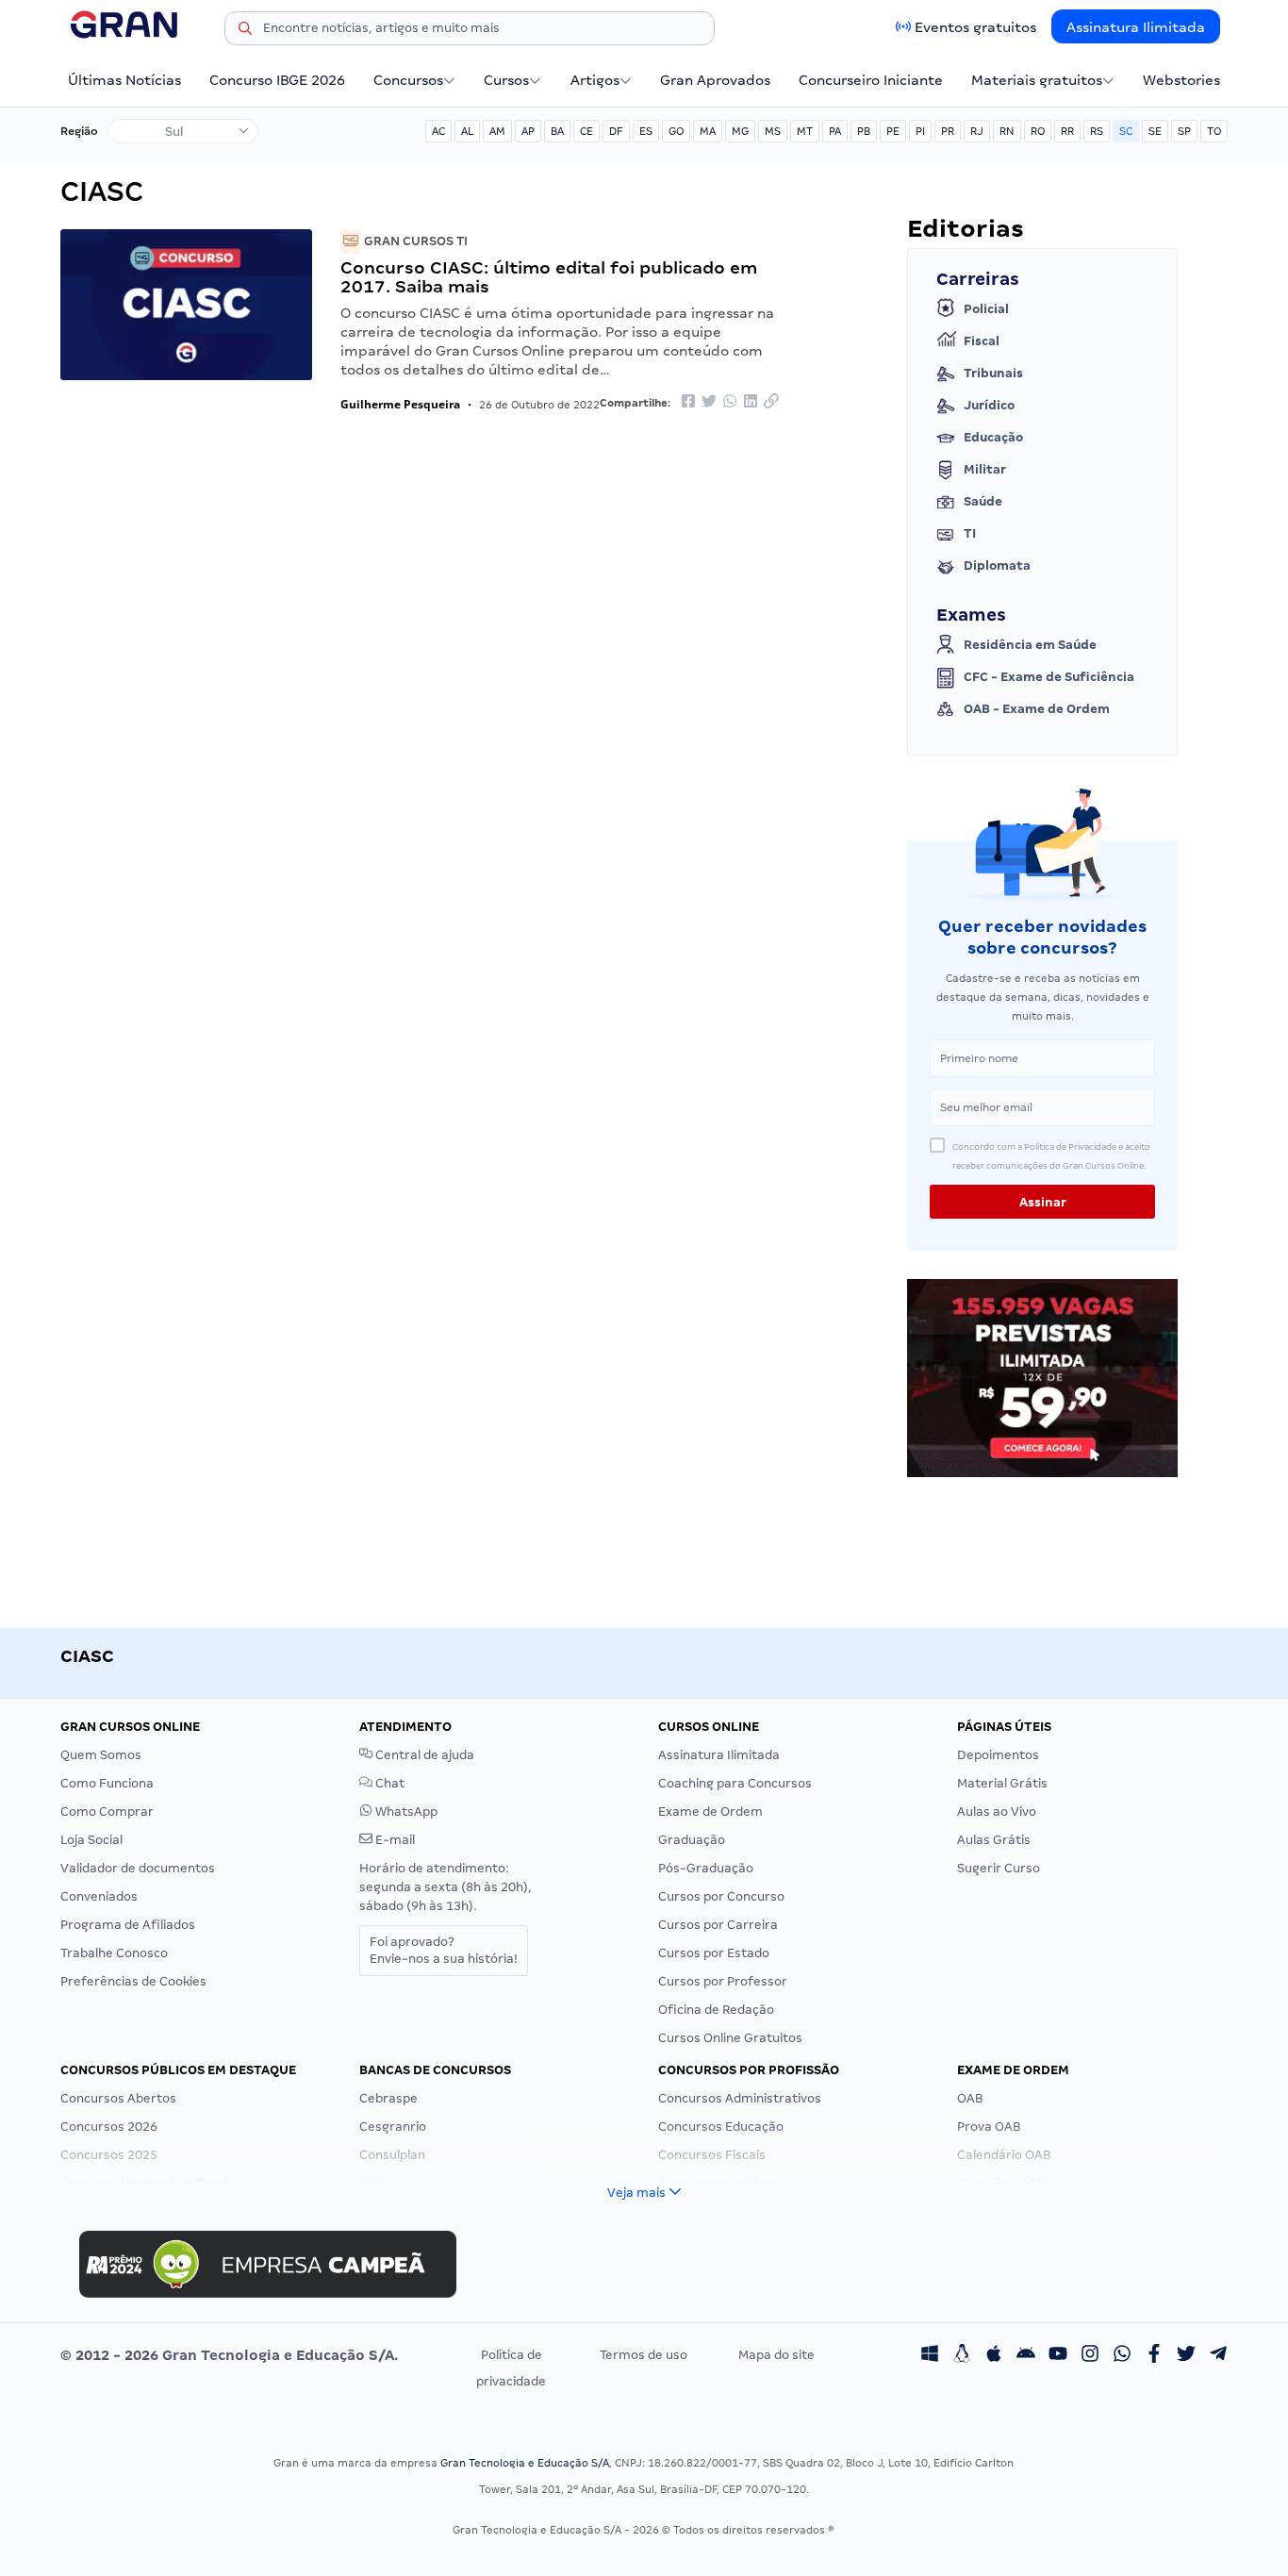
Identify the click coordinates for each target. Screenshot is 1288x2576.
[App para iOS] (994, 2355)
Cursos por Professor (723, 1981)
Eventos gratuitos (975, 27)
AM (497, 131)
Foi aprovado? (444, 1950)
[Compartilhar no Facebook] (688, 402)
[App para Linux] (962, 2355)
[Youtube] (1058, 2355)
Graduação (692, 1840)
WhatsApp (405, 1812)
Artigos (595, 80)
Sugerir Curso (999, 1868)
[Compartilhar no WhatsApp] (730, 402)
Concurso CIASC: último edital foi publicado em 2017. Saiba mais (549, 277)
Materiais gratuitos (1037, 80)
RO (1038, 131)
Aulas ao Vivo (997, 1812)
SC (1126, 131)
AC (438, 131)
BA (557, 131)
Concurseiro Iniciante (871, 80)
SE (1155, 131)
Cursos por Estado (714, 1953)
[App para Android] (1026, 2355)
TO (1214, 131)
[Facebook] (1154, 2355)
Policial (986, 309)
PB (864, 131)
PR (948, 131)
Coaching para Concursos (735, 1783)
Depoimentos (998, 1755)
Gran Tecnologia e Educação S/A (525, 2463)
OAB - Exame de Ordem (1037, 709)
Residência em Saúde (1030, 645)
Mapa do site (776, 2355)
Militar (985, 469)
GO (676, 131)
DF (616, 131)
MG (740, 131)
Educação (993, 437)
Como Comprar (107, 1812)
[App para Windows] (930, 2355)
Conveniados (99, 1896)
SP (1184, 131)
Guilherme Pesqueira (400, 404)
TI (970, 533)
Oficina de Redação (716, 2010)
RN (1007, 131)
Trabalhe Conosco (114, 1953)
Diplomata (997, 565)
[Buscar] (245, 31)
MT (805, 131)
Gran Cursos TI (414, 241)
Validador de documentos (138, 1868)
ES (646, 131)
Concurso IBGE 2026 (277, 80)
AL (467, 131)
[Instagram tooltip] (1090, 2355)
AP (528, 131)
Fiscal (982, 341)
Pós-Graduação (706, 1868)
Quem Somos (101, 1755)
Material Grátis (1002, 1783)
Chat (388, 1783)
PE (893, 131)
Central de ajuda (423, 1755)
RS (1097, 131)
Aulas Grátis (994, 1840)
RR (1067, 131)
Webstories (1181, 80)
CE (586, 131)
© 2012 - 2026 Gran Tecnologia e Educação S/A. (229, 2355)
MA (708, 131)
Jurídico (989, 405)
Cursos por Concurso (721, 1896)
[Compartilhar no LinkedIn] (751, 402)
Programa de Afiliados (128, 1925)
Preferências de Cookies (133, 1981)
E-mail (394, 1840)
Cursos (506, 80)
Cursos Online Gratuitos (730, 2038)
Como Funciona (107, 1783)
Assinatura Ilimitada (1136, 27)
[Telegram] (1218, 2355)
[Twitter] (1186, 2355)
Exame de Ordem (710, 1812)
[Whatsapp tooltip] (1122, 2355)
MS (773, 131)
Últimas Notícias (124, 80)
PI (920, 131)
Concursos (408, 80)
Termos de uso (644, 2355)
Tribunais (993, 373)
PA (835, 131)
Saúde (983, 501)
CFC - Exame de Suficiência (1049, 677)
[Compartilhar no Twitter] (709, 402)
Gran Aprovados (715, 80)
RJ (977, 131)
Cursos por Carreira (718, 1925)
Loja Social (91, 1840)
